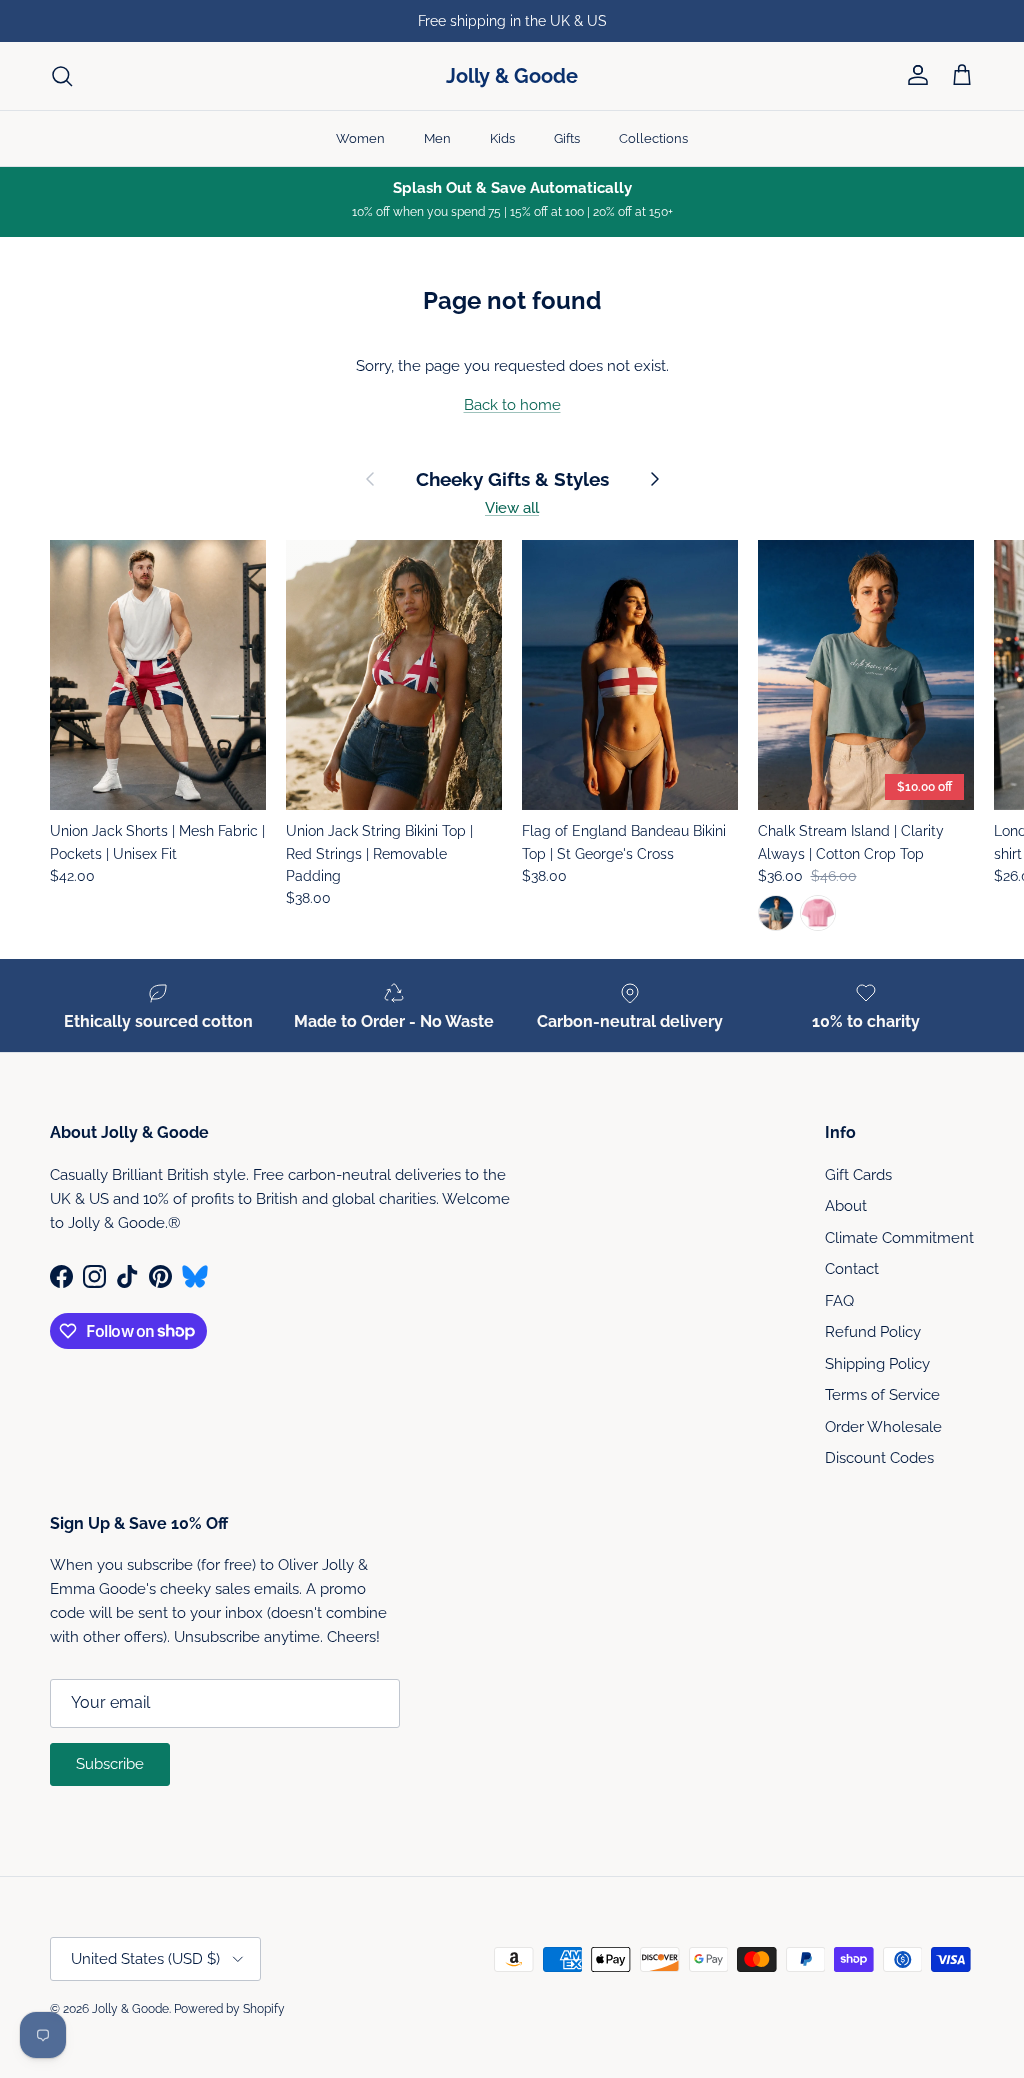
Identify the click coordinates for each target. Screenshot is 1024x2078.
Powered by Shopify (229, 2009)
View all (512, 508)
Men (437, 138)
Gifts (567, 138)
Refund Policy (873, 1332)
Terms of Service (882, 1395)
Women (360, 138)
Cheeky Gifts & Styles (512, 479)
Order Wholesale (883, 1427)
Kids (502, 138)
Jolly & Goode (130, 2009)
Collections (653, 138)
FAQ (839, 1301)
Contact (852, 1269)
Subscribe (110, 1764)
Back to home (512, 405)
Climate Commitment (899, 1238)
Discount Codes (879, 1458)
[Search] (62, 76)
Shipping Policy (877, 1364)
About (846, 1206)
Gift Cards (858, 1175)
